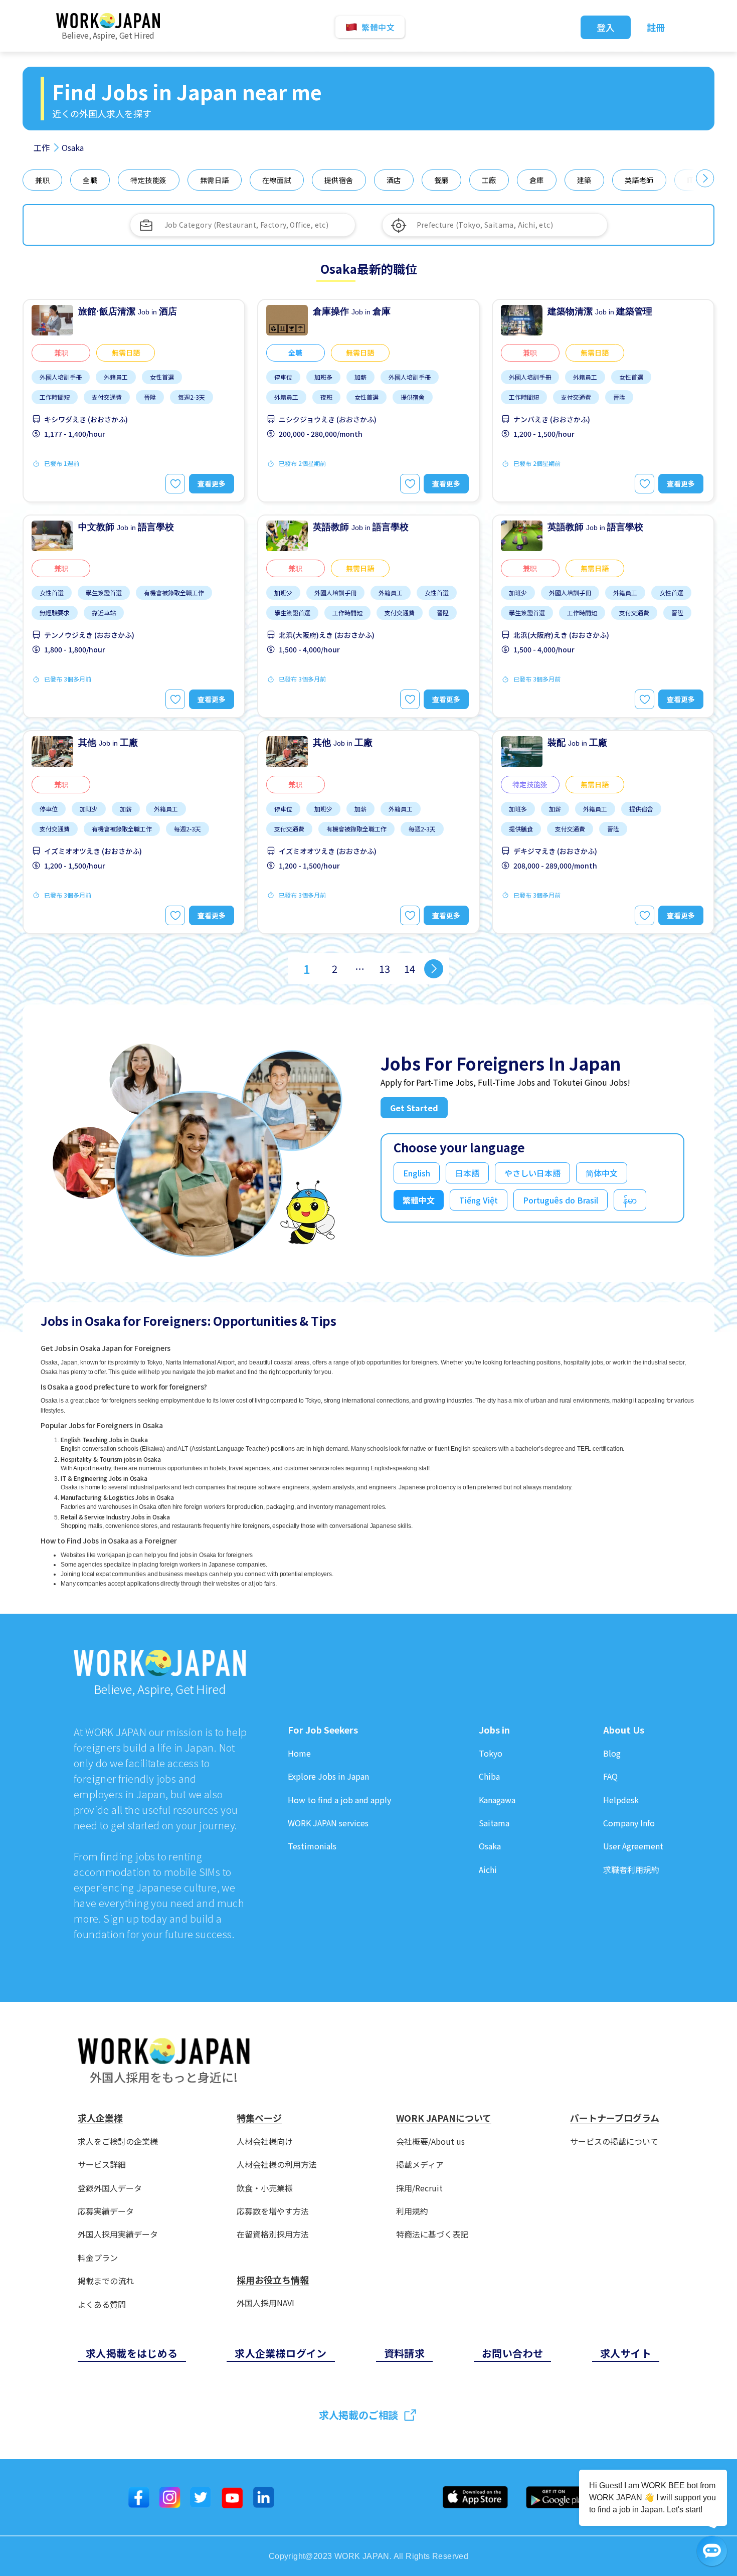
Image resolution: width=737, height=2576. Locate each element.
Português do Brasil (561, 1200)
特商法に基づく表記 (432, 2234)
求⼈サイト (626, 2353)
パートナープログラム (615, 2118)
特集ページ (259, 2118)
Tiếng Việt (479, 1200)
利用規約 (412, 2211)
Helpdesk (621, 1800)
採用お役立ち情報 (273, 2280)
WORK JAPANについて (444, 2118)
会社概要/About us (430, 2141)
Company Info (629, 1823)
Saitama (494, 1823)
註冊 (656, 27)
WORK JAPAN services (328, 1823)
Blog (612, 1753)
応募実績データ (106, 2211)
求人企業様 (100, 2118)
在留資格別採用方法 (273, 2234)
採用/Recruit (419, 2188)
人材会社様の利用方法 (277, 2165)
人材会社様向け (265, 2141)
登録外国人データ (110, 2188)
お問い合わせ (512, 2353)
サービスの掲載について (614, 2141)
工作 (42, 147)
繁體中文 (419, 1200)
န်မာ (630, 1200)
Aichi (488, 1870)
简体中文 (602, 1173)
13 (385, 969)
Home (299, 1753)
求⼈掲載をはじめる (132, 2353)
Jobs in (494, 1730)
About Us (624, 1730)
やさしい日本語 (532, 1173)
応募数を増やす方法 (273, 2211)
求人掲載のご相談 (358, 2415)
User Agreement (633, 1846)
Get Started (414, 1108)
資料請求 (405, 2353)
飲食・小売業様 (265, 2188)
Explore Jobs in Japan (328, 1776)
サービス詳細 (102, 2165)
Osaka (490, 1846)
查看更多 (212, 483)
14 (410, 969)
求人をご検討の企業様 (118, 2141)
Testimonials (312, 1846)
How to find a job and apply (339, 1800)
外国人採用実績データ (118, 2234)
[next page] (434, 969)
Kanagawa (497, 1800)
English (417, 1173)
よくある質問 (102, 2304)
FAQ (610, 1776)
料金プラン (98, 2258)
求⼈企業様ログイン (281, 2353)
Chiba (489, 1776)
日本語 (467, 1173)
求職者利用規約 (631, 1870)
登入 (606, 27)
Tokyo (491, 1753)
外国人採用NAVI (265, 2303)
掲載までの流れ (106, 2281)
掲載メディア (420, 2165)
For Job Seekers (323, 1730)
